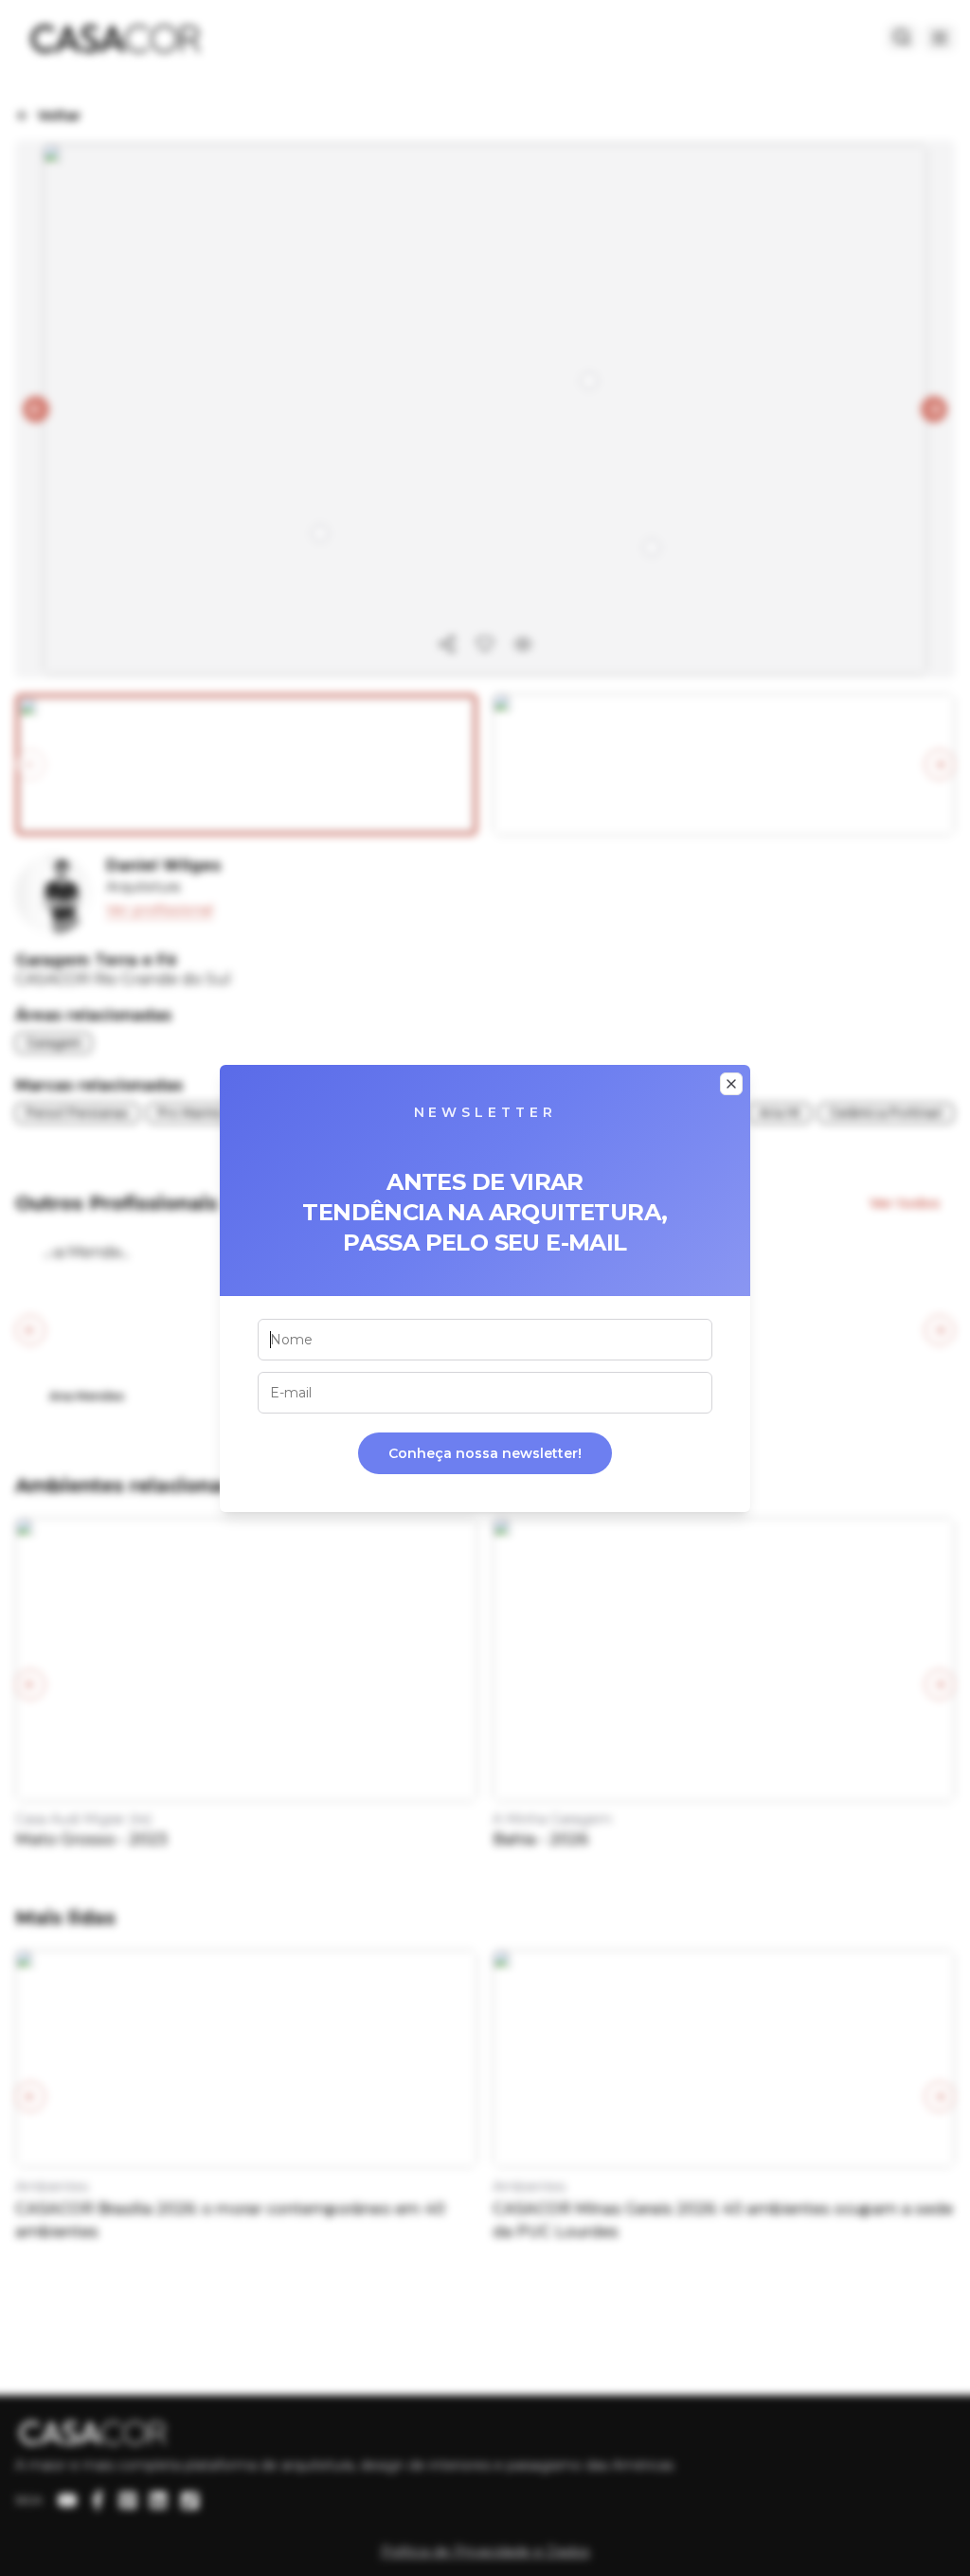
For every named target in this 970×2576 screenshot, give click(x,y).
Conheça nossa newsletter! (485, 1453)
